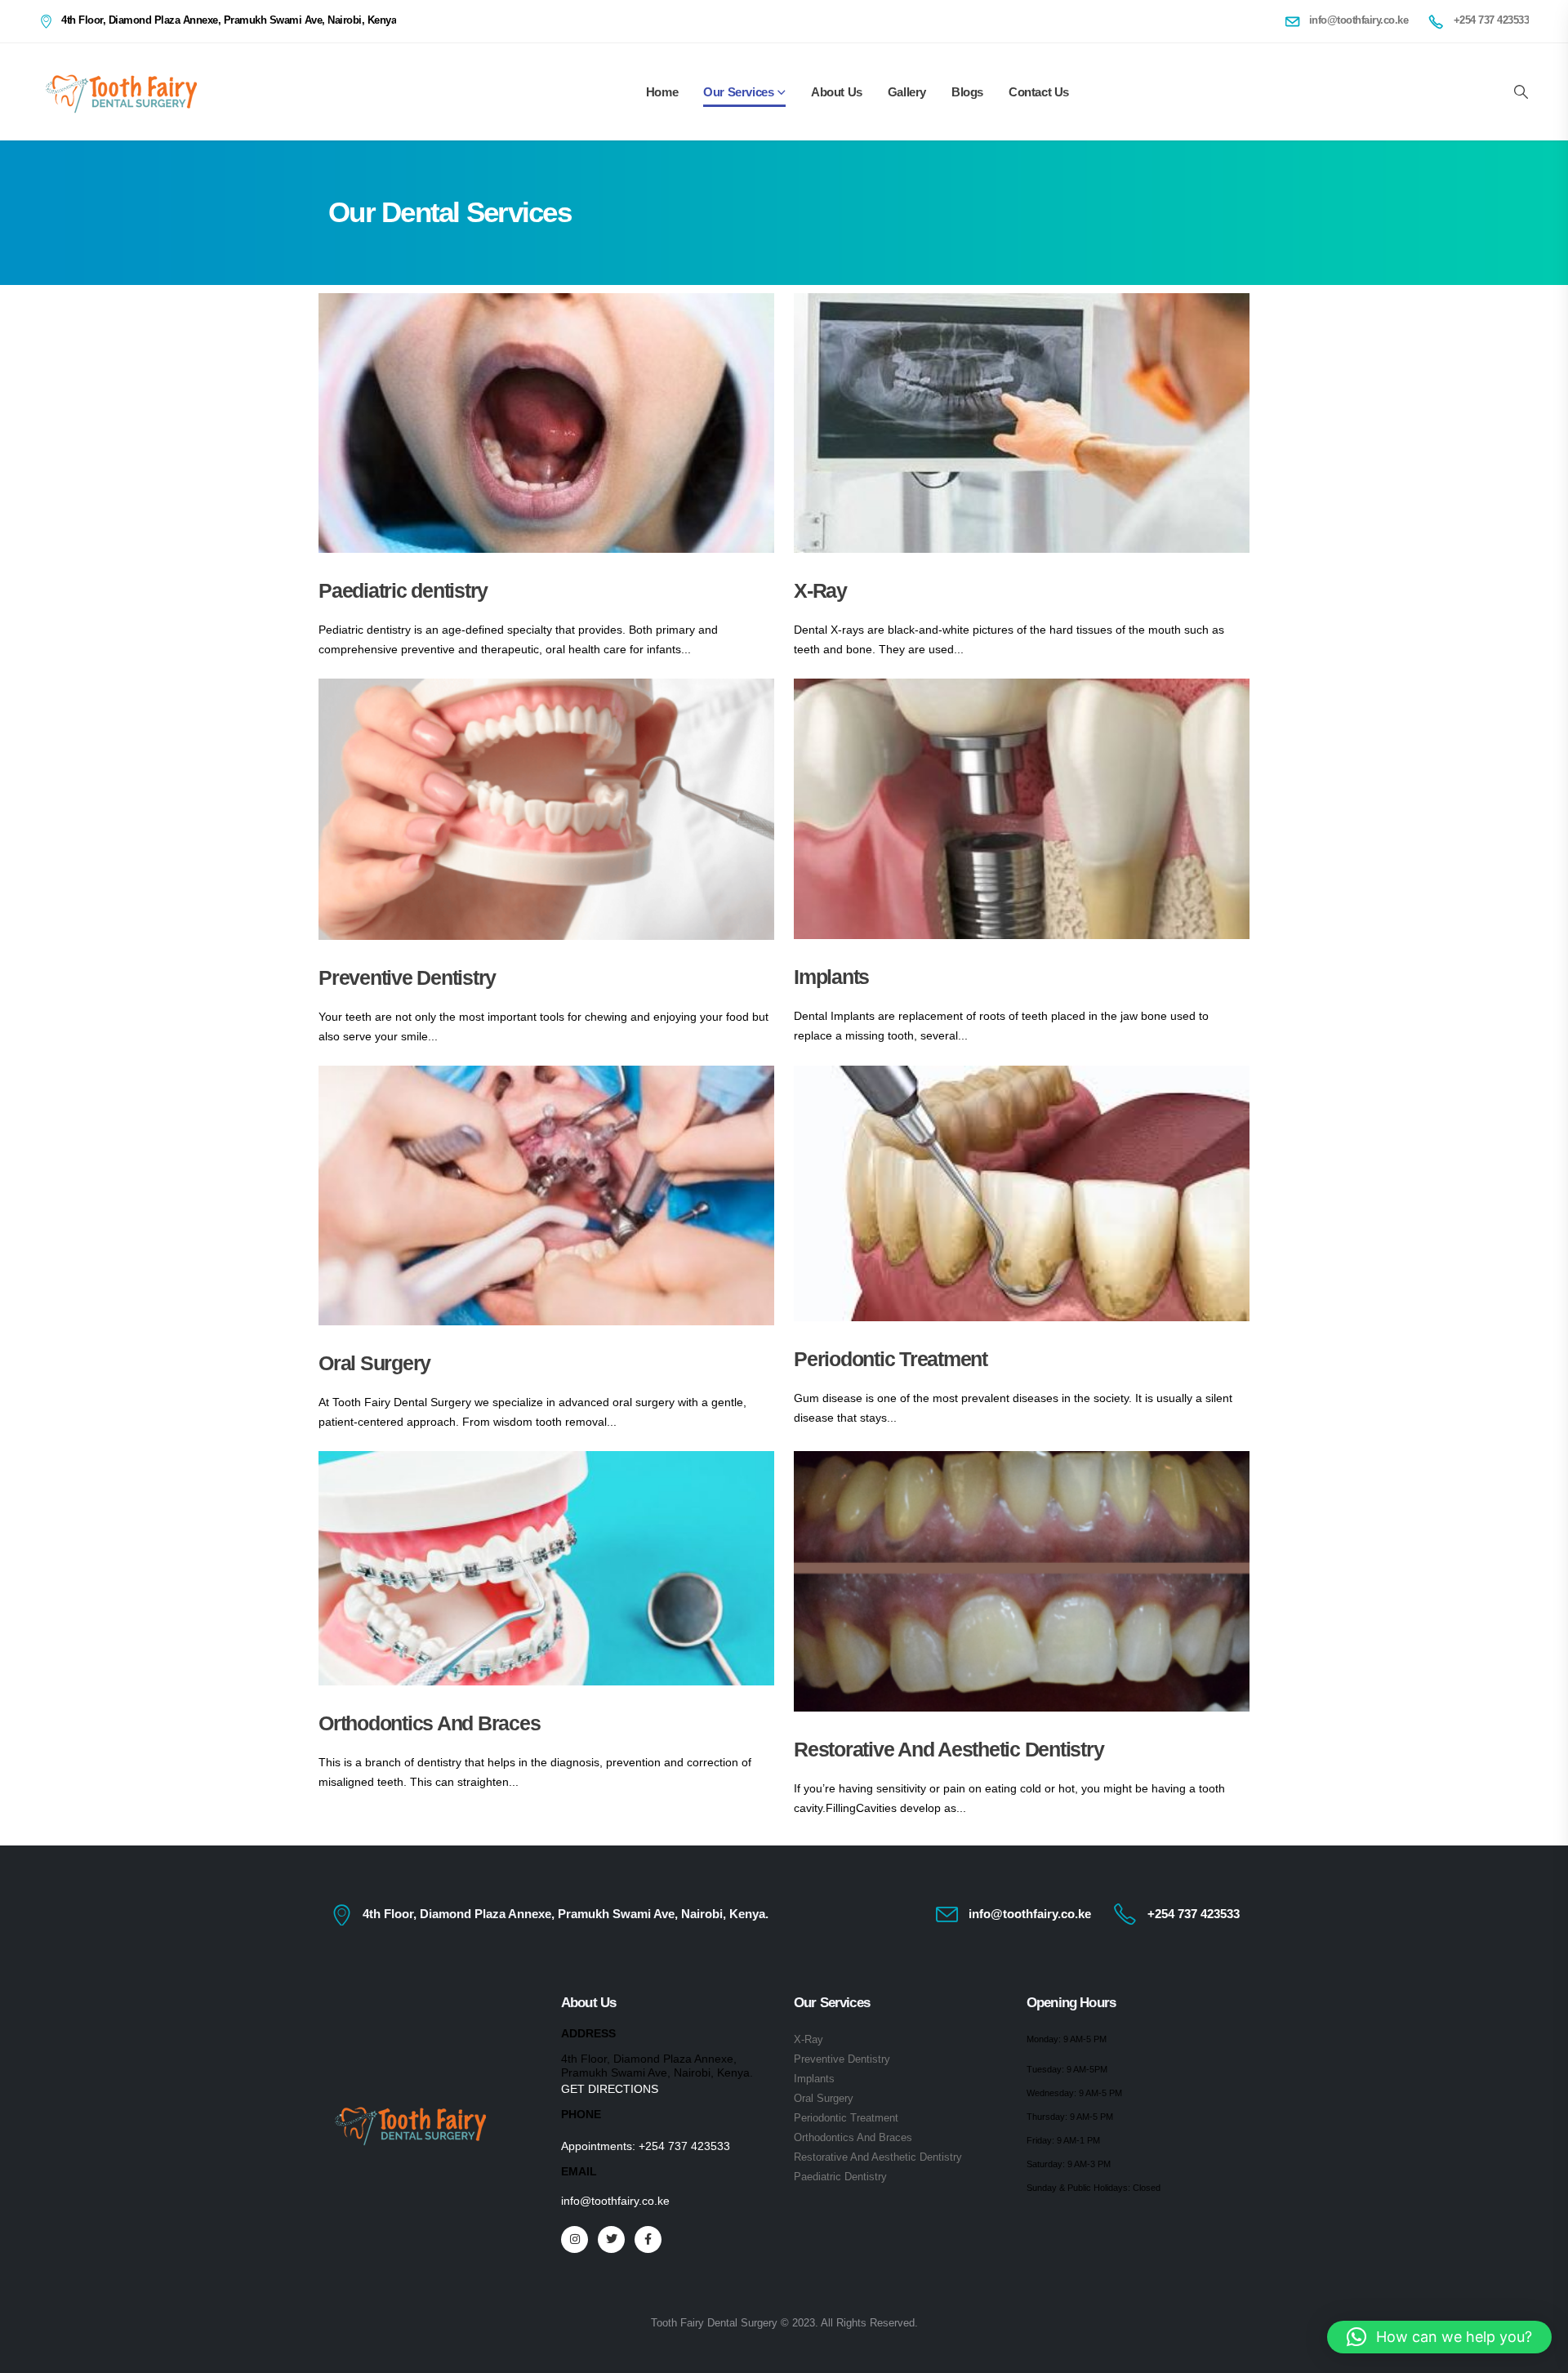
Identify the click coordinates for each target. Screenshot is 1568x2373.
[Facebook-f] (648, 2239)
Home (662, 92)
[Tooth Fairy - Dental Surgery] (121, 92)
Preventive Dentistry (407, 977)
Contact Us (1039, 92)
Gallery (907, 92)
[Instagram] (575, 2239)
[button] (1439, 2337)
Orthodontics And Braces (429, 1723)
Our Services (738, 92)
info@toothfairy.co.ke (615, 2201)
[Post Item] (546, 423)
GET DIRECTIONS (610, 2089)
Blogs (967, 92)
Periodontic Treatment (891, 1359)
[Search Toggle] (1521, 92)
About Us (837, 92)
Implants (831, 977)
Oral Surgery (374, 1363)
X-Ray (820, 590)
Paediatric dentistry (403, 590)
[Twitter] (611, 2239)
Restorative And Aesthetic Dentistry (949, 1749)
